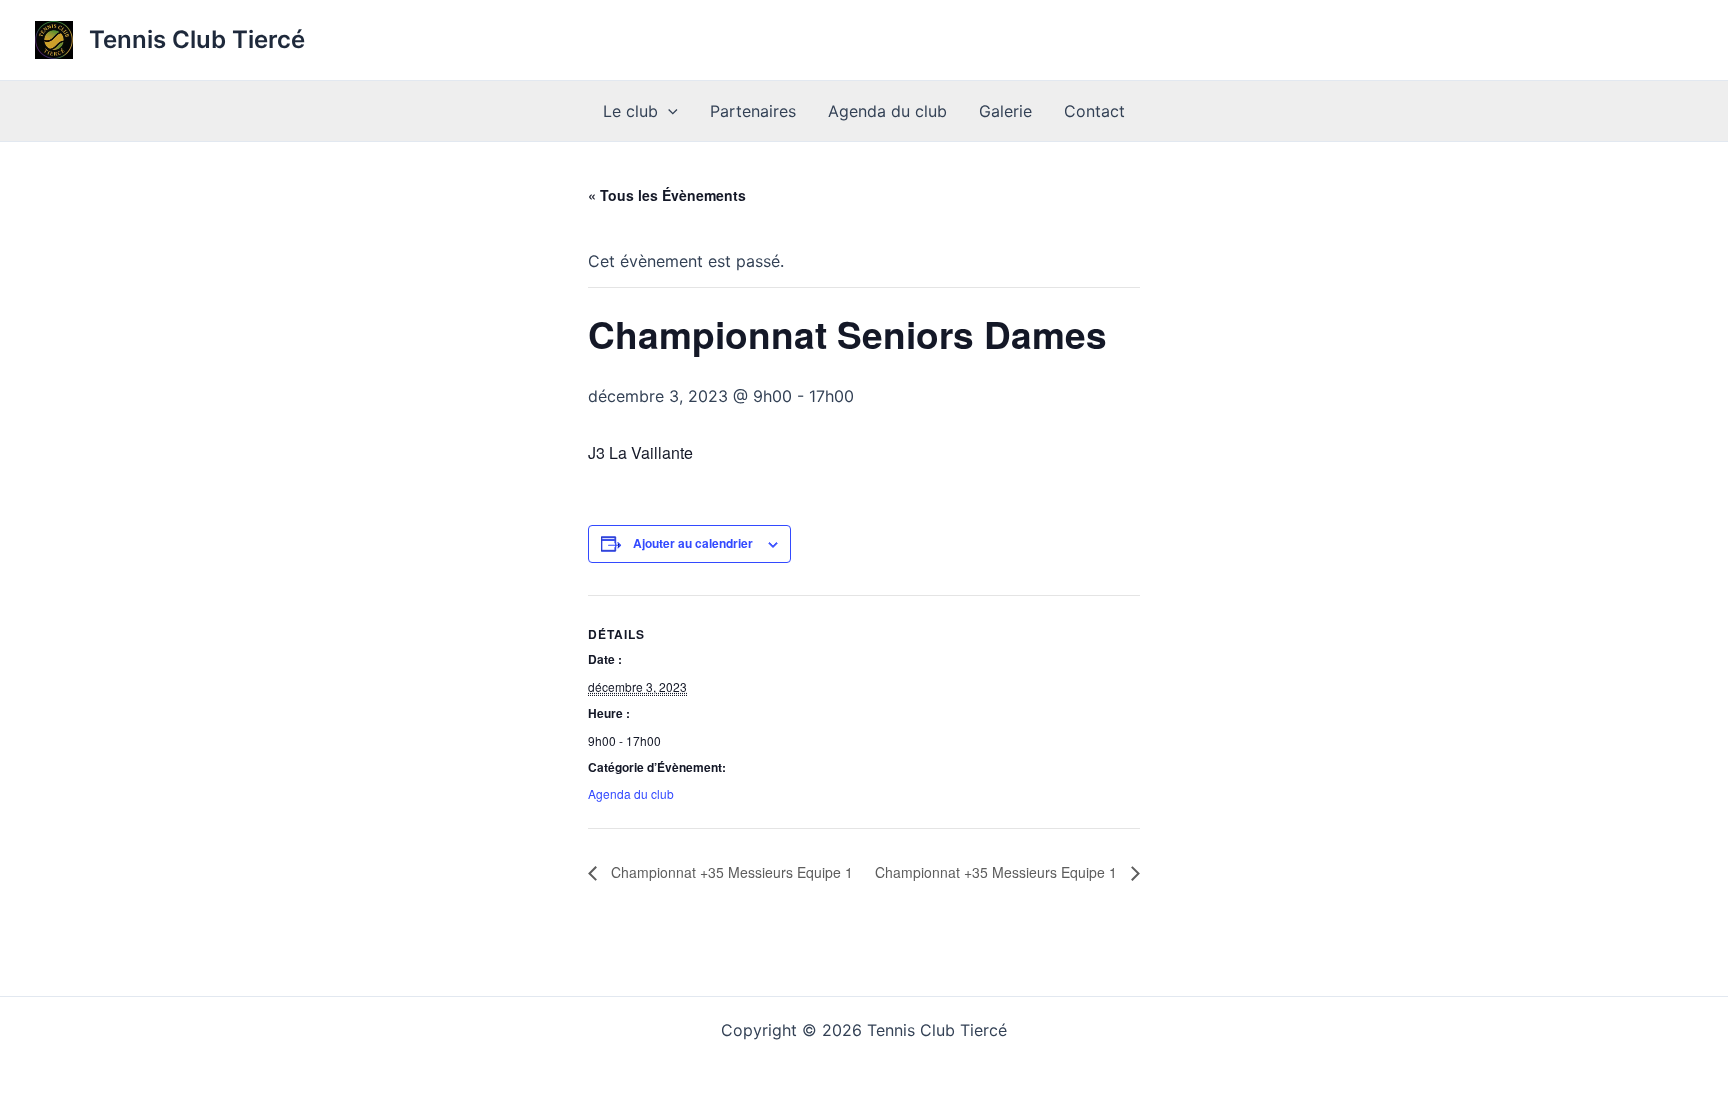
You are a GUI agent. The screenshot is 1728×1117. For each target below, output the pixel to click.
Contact (1094, 111)
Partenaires (753, 111)
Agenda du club (887, 111)
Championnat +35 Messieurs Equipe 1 (730, 872)
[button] (668, 111)
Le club (630, 111)
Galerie (1005, 111)
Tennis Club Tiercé (197, 39)
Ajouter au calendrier (693, 543)
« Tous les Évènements (667, 195)
